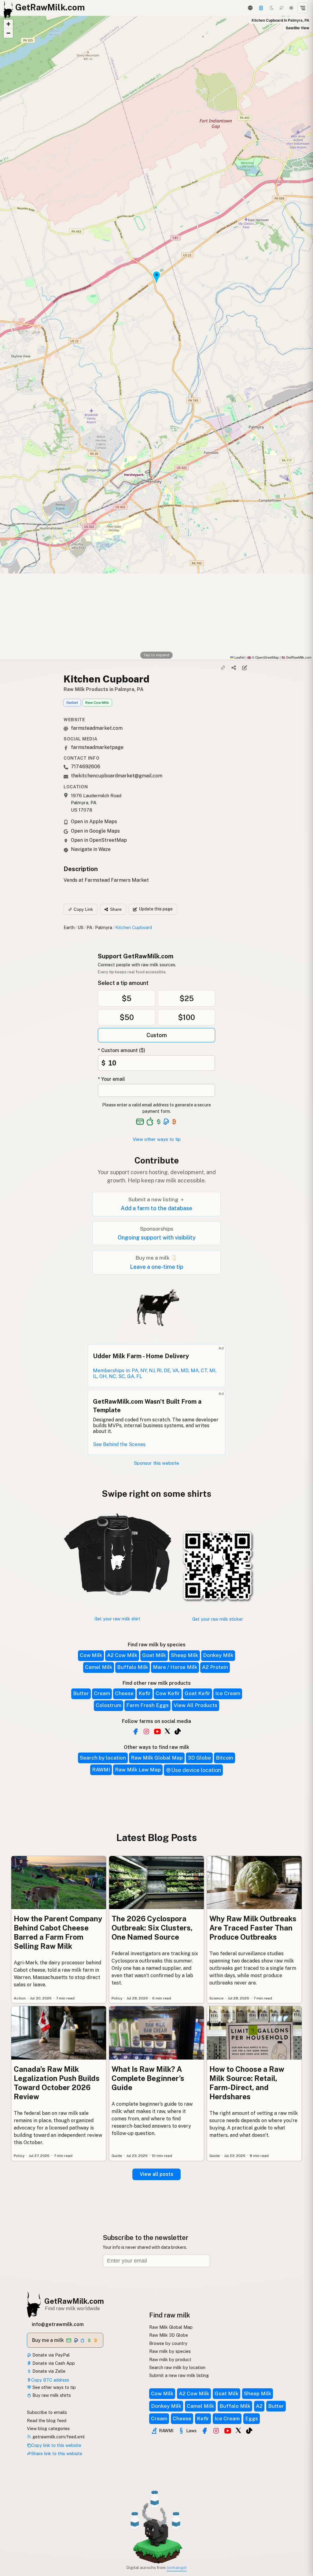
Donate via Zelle (48, 2371)
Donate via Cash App (53, 2363)
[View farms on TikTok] (249, 2431)
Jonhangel (177, 2567)
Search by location (103, 1758)
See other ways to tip (53, 2387)
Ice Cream (228, 1693)
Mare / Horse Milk (175, 1667)
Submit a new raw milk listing (179, 2375)
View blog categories (48, 2428)
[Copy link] (223, 668)
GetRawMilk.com (74, 2301)
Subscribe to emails (47, 2412)
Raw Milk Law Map (138, 1770)
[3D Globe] (250, 8)
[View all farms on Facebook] (135, 1731)
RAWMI (101, 1770)
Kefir (145, 1693)
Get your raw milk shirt (117, 1619)
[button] (8, 24)
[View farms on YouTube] (228, 2431)
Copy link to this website (56, 2445)
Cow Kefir (168, 1693)
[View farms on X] (238, 2430)
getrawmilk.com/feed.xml (58, 2437)
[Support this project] (261, 8)
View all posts (156, 2174)
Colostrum (109, 1705)
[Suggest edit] (245, 668)
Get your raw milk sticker (218, 1619)
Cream (102, 1693)
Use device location (196, 1770)
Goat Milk (154, 1655)
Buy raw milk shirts (51, 2395)
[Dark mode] (272, 8)
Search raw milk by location (177, 2367)
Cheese (124, 1693)
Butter (81, 1693)
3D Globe (199, 1758)
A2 (259, 2406)
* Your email (111, 1079)
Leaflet (239, 657)
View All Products (195, 1705)
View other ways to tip (157, 1139)
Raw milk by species (170, 2351)
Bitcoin (225, 1758)
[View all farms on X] (168, 1731)
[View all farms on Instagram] (146, 1731)
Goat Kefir (197, 1693)
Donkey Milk (218, 1655)
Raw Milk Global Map (157, 1758)
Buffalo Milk (133, 1667)
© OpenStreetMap (263, 657)
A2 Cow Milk (122, 1655)
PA (89, 927)
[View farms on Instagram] (216, 2431)
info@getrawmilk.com (58, 2324)
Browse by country (168, 2343)
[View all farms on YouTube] (157, 1731)
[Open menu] (303, 8)
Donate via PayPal (50, 2355)
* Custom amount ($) (122, 1050)
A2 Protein (215, 1667)
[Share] (234, 668)
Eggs (252, 2419)
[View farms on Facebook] (204, 2431)
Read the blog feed (47, 2420)
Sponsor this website (156, 1463)
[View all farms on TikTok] (178, 1731)
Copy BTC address (50, 2380)
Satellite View (297, 28)
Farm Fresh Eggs (147, 1705)
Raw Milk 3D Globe (169, 2335)
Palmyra (104, 927)
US (81, 927)
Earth (69, 927)
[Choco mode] (282, 8)
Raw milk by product (170, 2359)
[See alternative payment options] (166, 1122)
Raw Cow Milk (97, 703)
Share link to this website (57, 2453)
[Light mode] (291, 8)
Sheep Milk (184, 1655)
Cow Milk (91, 1655)
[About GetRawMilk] (13, 2530)
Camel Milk (99, 1667)
